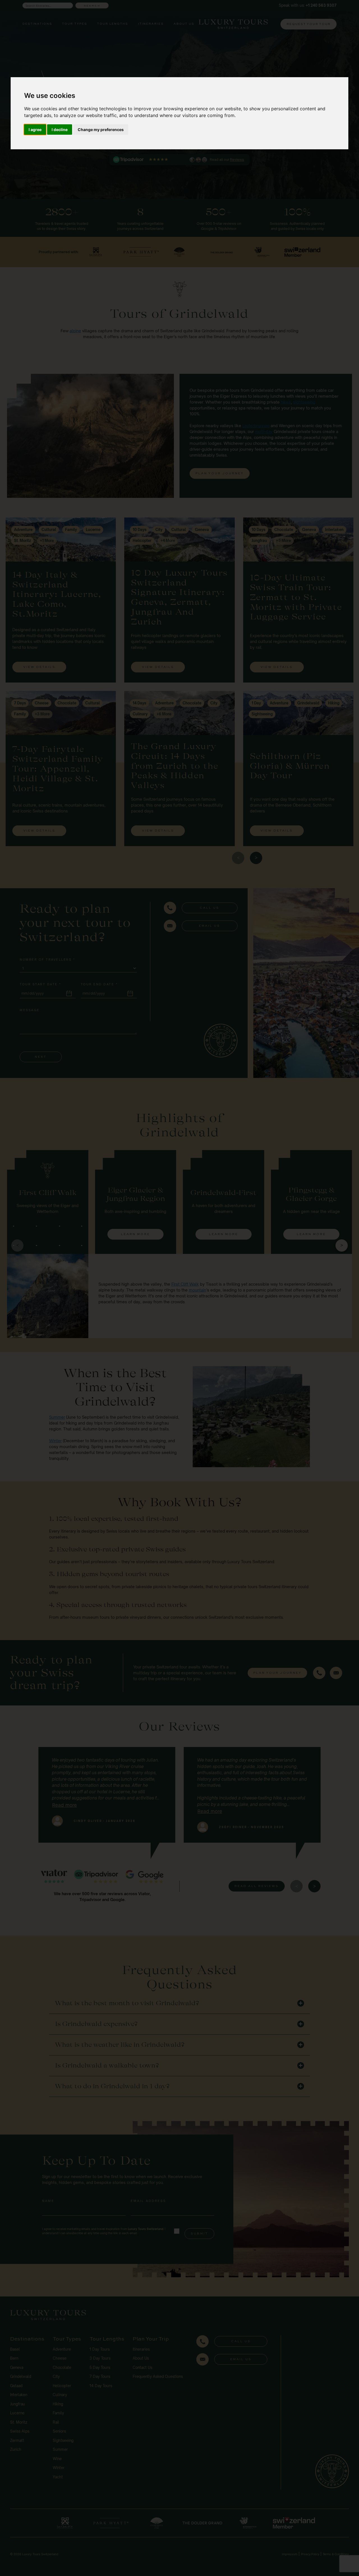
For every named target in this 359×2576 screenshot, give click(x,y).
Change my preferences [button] (101, 130)
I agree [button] (35, 130)
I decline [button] (60, 130)
